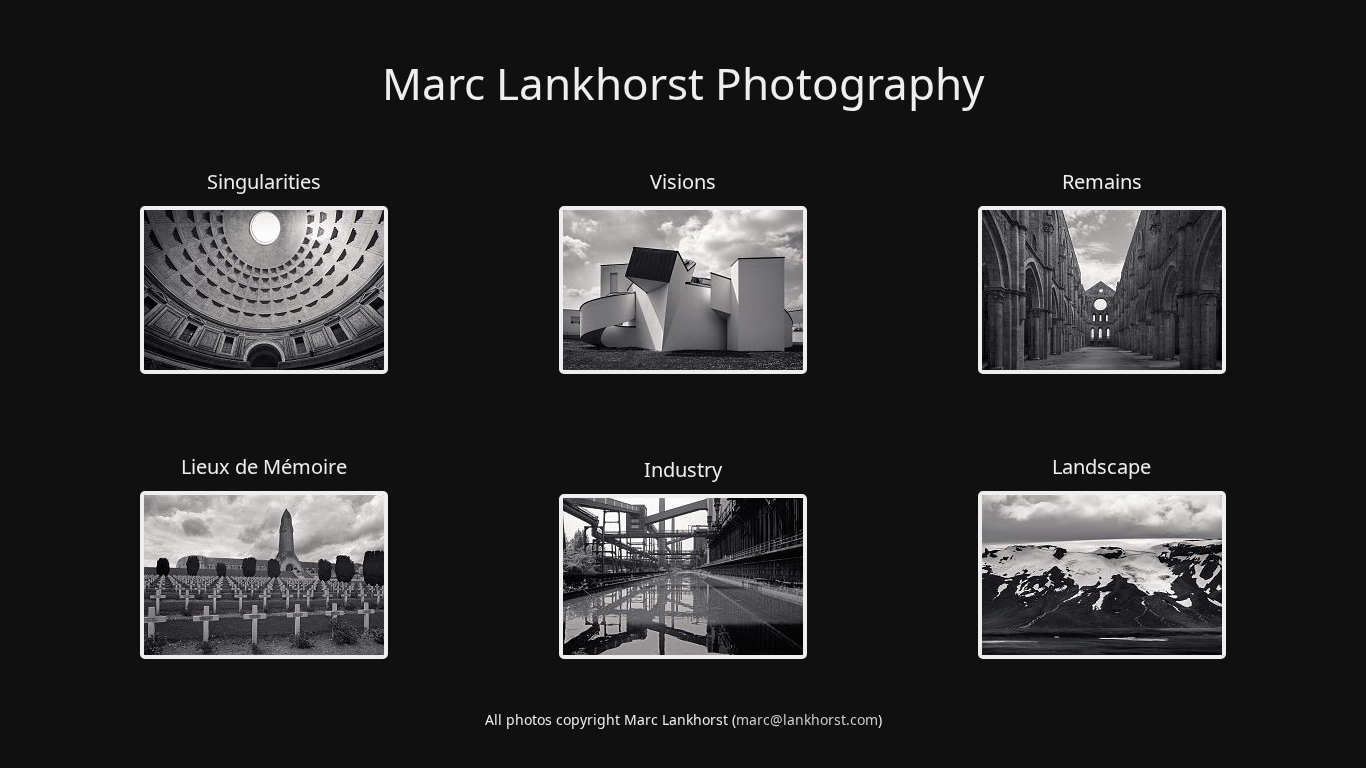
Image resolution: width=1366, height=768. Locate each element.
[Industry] (683, 653)
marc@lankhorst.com (807, 719)
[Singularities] (264, 368)
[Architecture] (683, 368)
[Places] (264, 653)
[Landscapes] (1102, 653)
